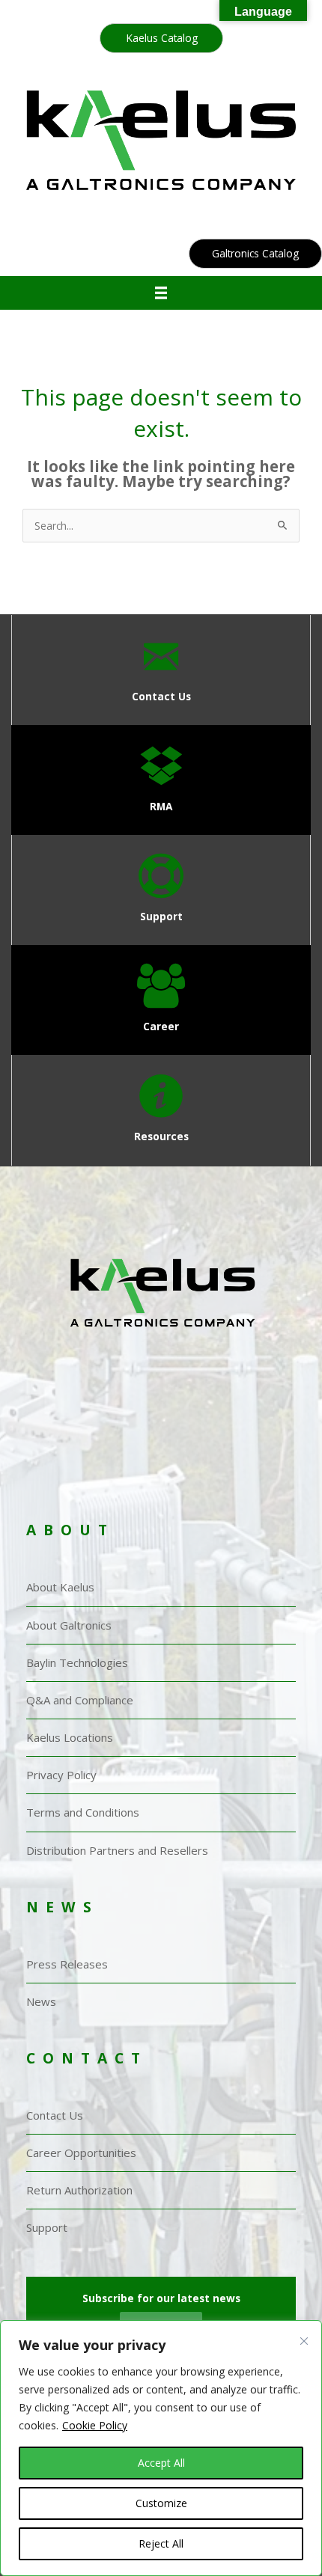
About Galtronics (69, 1625)
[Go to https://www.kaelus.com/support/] (161, 890)
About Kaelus (60, 1587)
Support (47, 2227)
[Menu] (161, 293)
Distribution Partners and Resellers (117, 1850)
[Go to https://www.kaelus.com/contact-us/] (161, 670)
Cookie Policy (95, 2425)
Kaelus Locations (70, 1737)
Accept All (161, 2463)
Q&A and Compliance (80, 1700)
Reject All (161, 2543)
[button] (161, 38)
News (41, 2001)
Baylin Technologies (77, 1662)
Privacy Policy (61, 1775)
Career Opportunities (81, 2153)
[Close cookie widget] (304, 2354)
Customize (161, 2503)
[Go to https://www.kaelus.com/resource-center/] (161, 1110)
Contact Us (55, 2115)
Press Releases (67, 1964)
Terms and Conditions (83, 1812)
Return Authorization (79, 2190)
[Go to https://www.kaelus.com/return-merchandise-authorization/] (161, 780)
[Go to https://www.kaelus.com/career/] (161, 1000)
